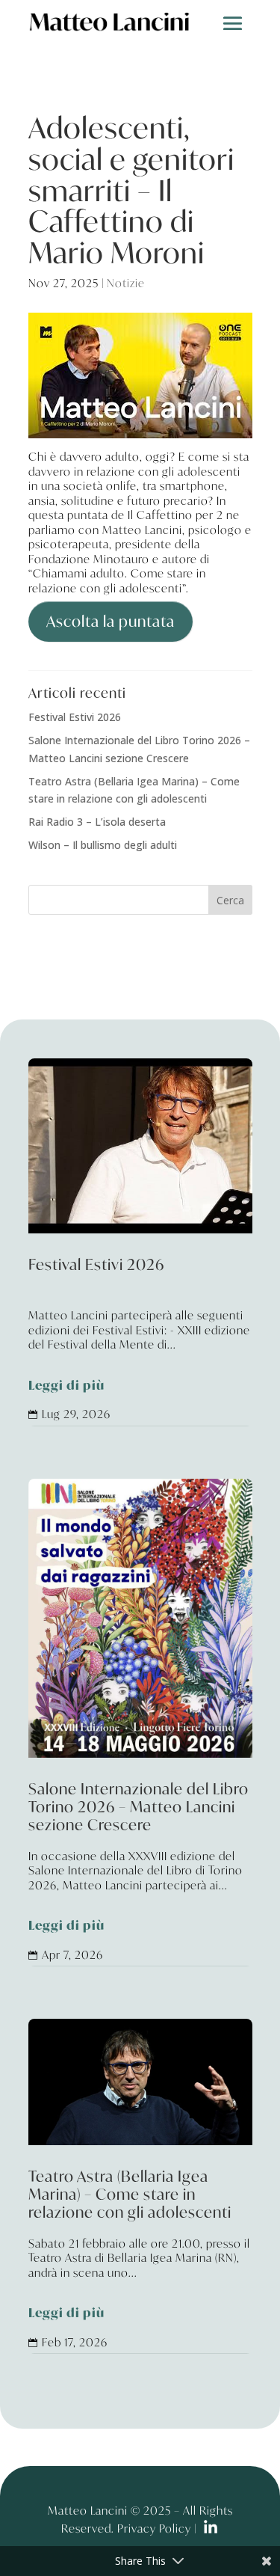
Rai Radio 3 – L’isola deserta (97, 822)
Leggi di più (66, 1386)
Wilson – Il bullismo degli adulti (103, 845)
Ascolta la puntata (111, 621)
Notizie (126, 283)
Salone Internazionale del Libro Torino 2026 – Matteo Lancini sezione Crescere (140, 1858)
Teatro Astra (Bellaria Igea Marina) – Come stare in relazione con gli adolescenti (140, 2246)
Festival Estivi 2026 (75, 717)
